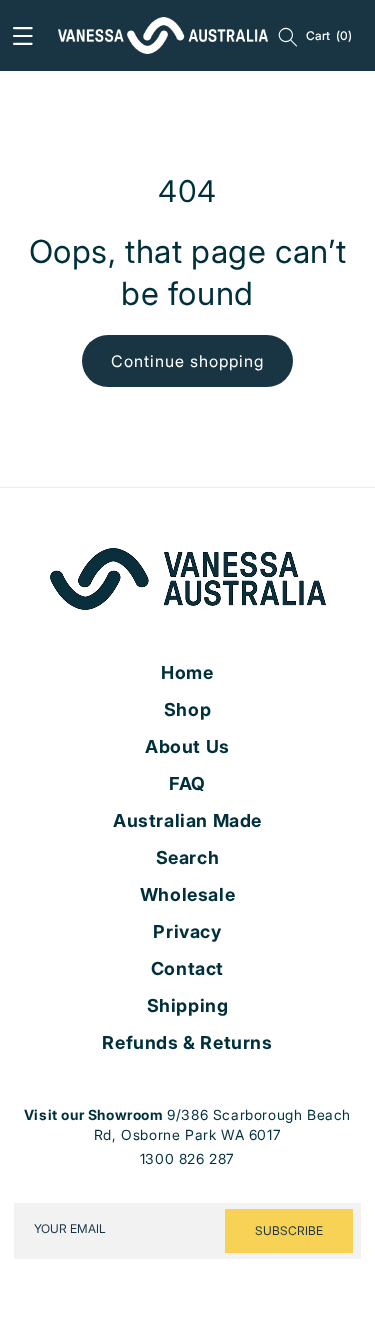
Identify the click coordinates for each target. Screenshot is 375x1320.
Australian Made (187, 821)
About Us (187, 747)
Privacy (187, 932)
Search (188, 858)
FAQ (187, 784)
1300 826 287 (187, 1158)
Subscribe (289, 1230)
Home (187, 673)
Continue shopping (187, 361)
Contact (187, 969)
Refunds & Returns (187, 1043)
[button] (23, 36)
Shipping (188, 1006)
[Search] (288, 36)
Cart (329, 35)
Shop (187, 710)
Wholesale (187, 895)
